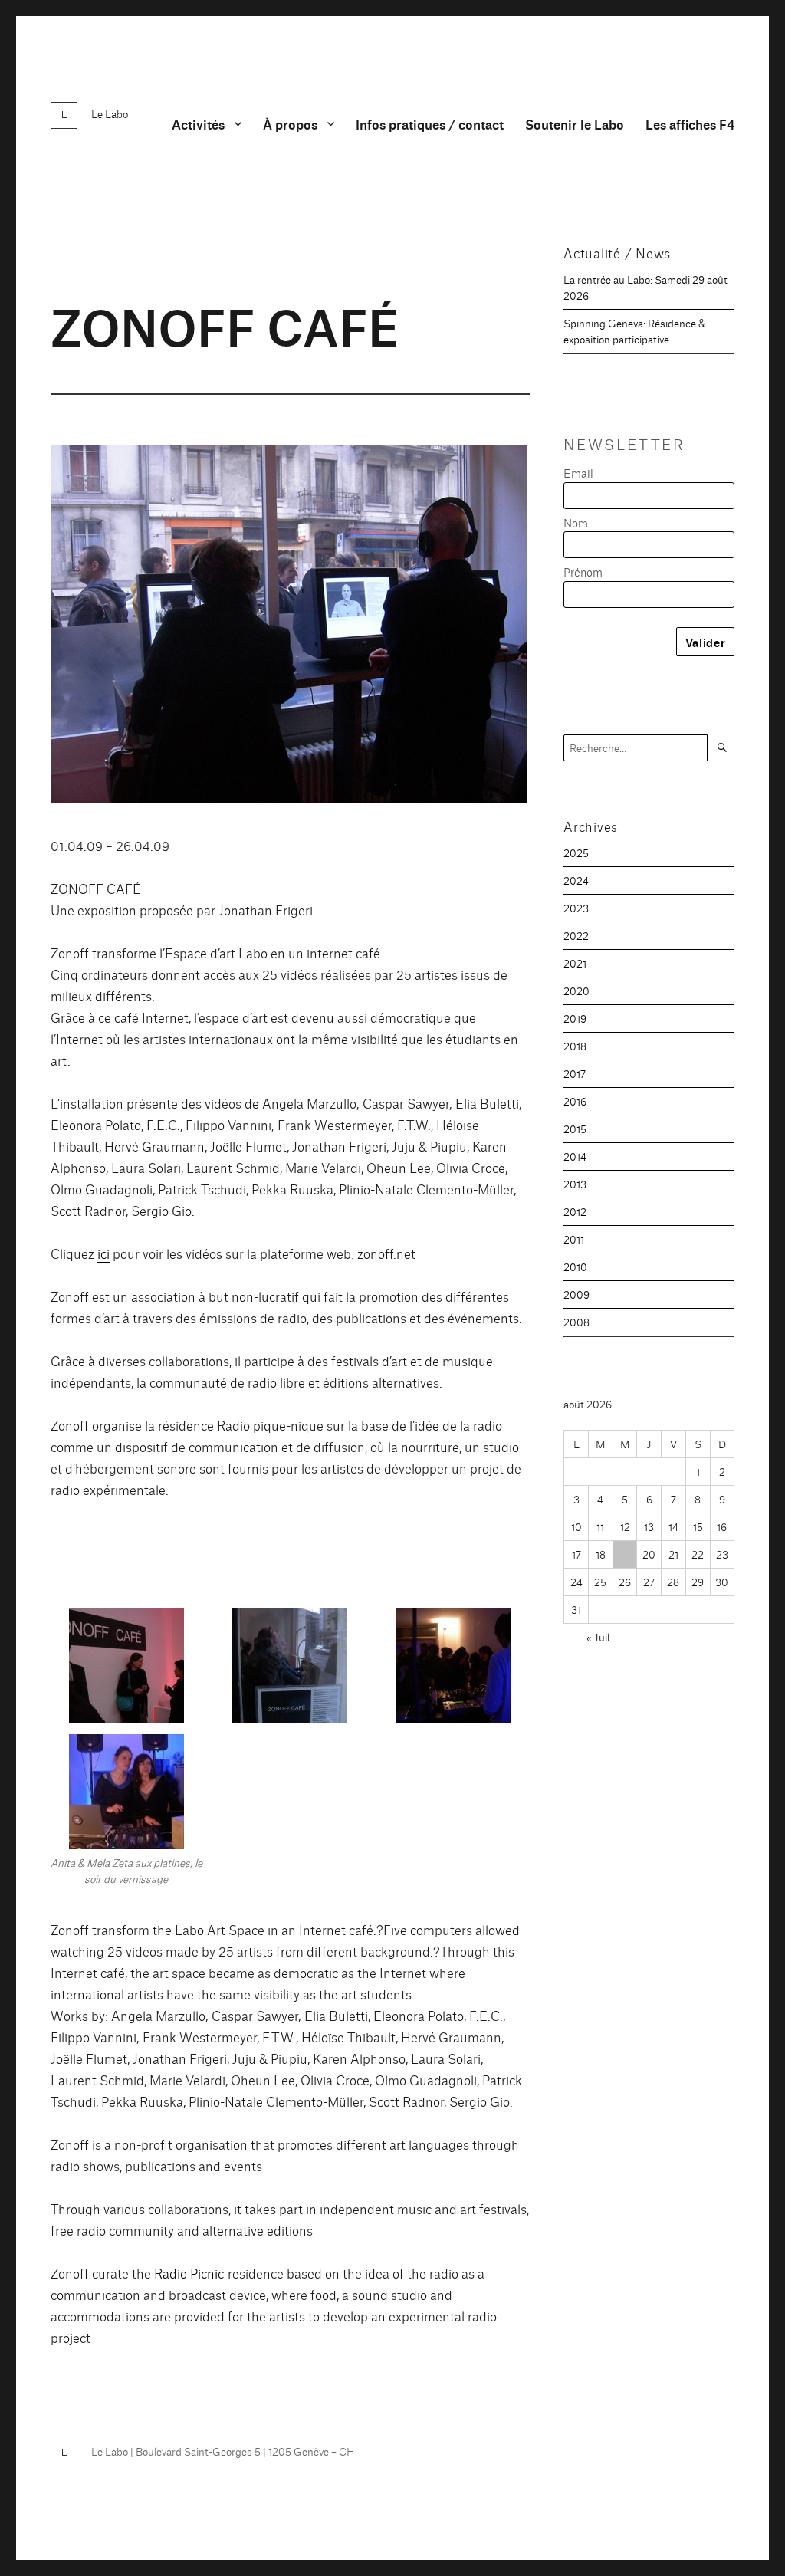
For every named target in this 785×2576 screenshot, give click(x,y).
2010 (575, 1267)
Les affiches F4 (690, 124)
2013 (575, 1184)
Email (578, 473)
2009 (576, 1294)
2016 (575, 1101)
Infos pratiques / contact (430, 124)
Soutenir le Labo (575, 124)
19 (625, 1554)
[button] (126, 1671)
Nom (576, 522)
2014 (575, 1156)
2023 (576, 908)
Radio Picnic (189, 2273)
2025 (576, 853)
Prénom (583, 572)
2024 (576, 880)
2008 (576, 1322)
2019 (575, 1018)
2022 (576, 935)
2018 (575, 1046)
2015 (575, 1129)
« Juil (598, 1637)
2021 (575, 963)
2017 (575, 1073)
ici (103, 1253)
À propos (290, 124)
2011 (574, 1239)
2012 (575, 1211)
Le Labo (110, 113)
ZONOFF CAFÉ (225, 324)
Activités (198, 124)
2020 (576, 991)
